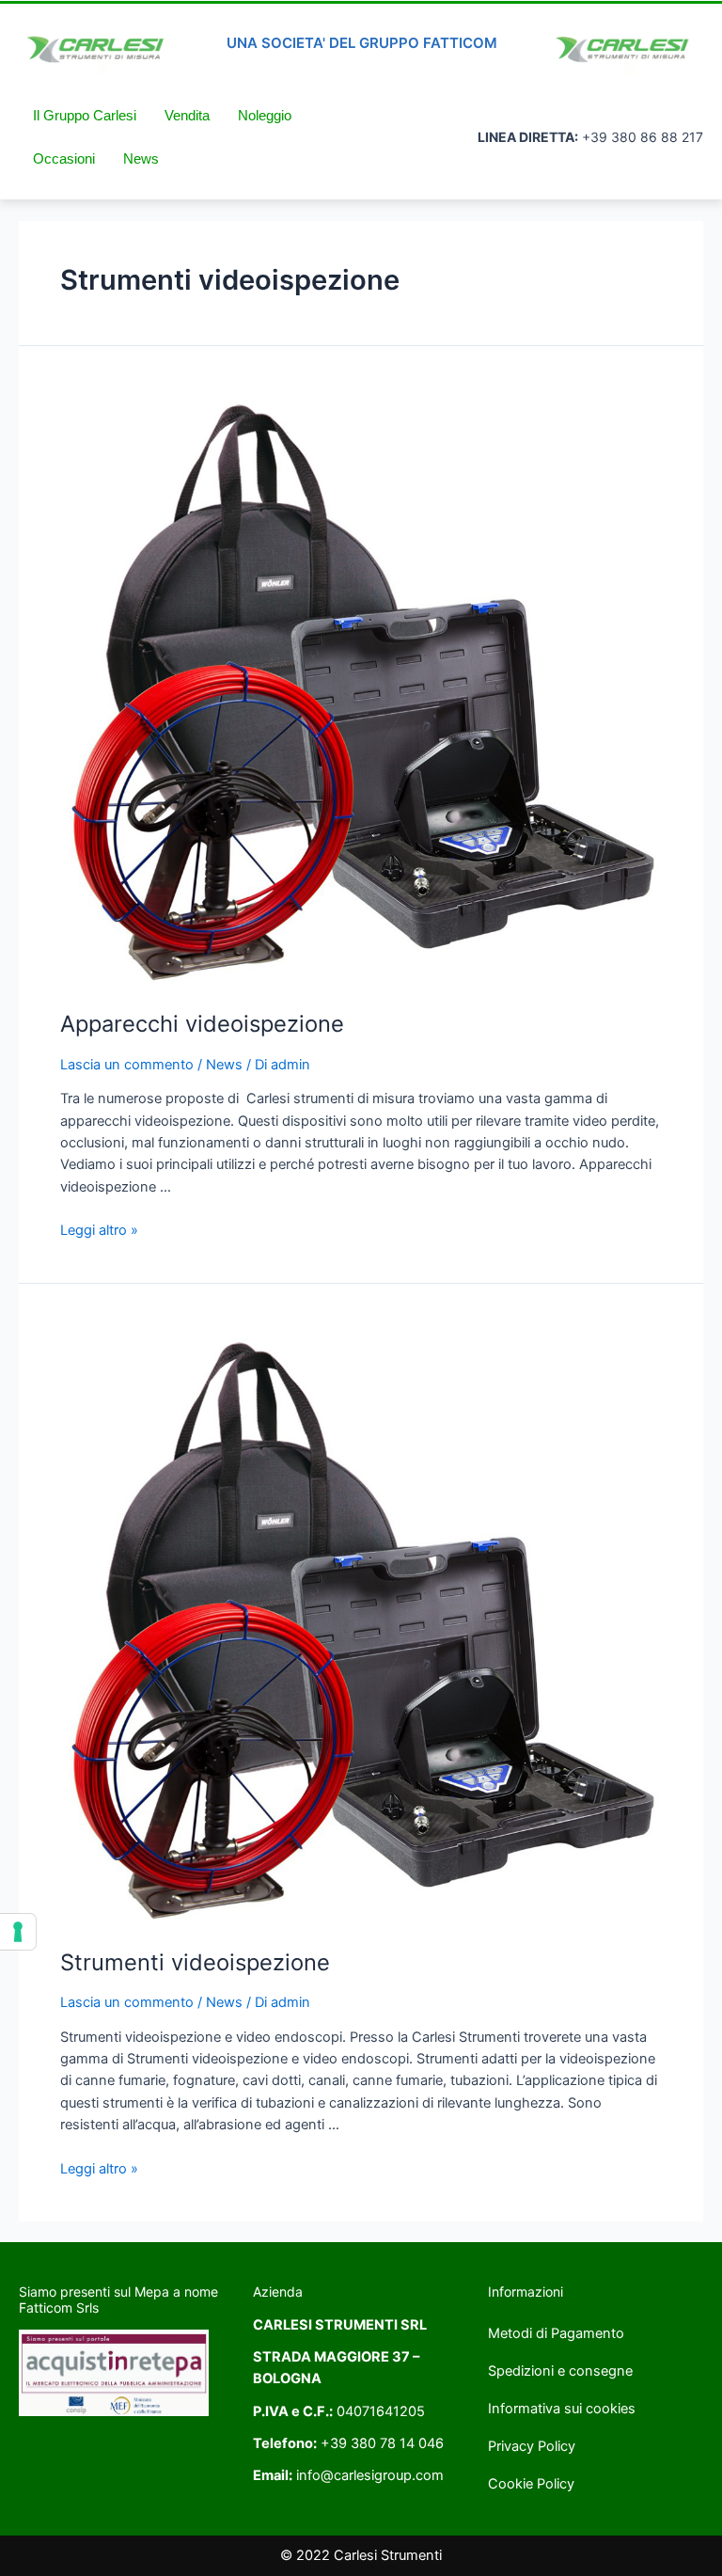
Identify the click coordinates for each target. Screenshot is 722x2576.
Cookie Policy (531, 2484)
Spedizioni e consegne (560, 2371)
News (141, 159)
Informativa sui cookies (562, 2409)
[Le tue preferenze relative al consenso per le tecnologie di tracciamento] (18, 1932)
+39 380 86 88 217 (643, 137)
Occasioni (64, 159)
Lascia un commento (127, 1065)
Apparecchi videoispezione (202, 1024)
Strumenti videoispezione (195, 1962)
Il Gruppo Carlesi (85, 116)
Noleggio (265, 116)
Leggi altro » (99, 1230)
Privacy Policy (532, 2446)
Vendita (187, 116)
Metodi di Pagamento (556, 2333)
